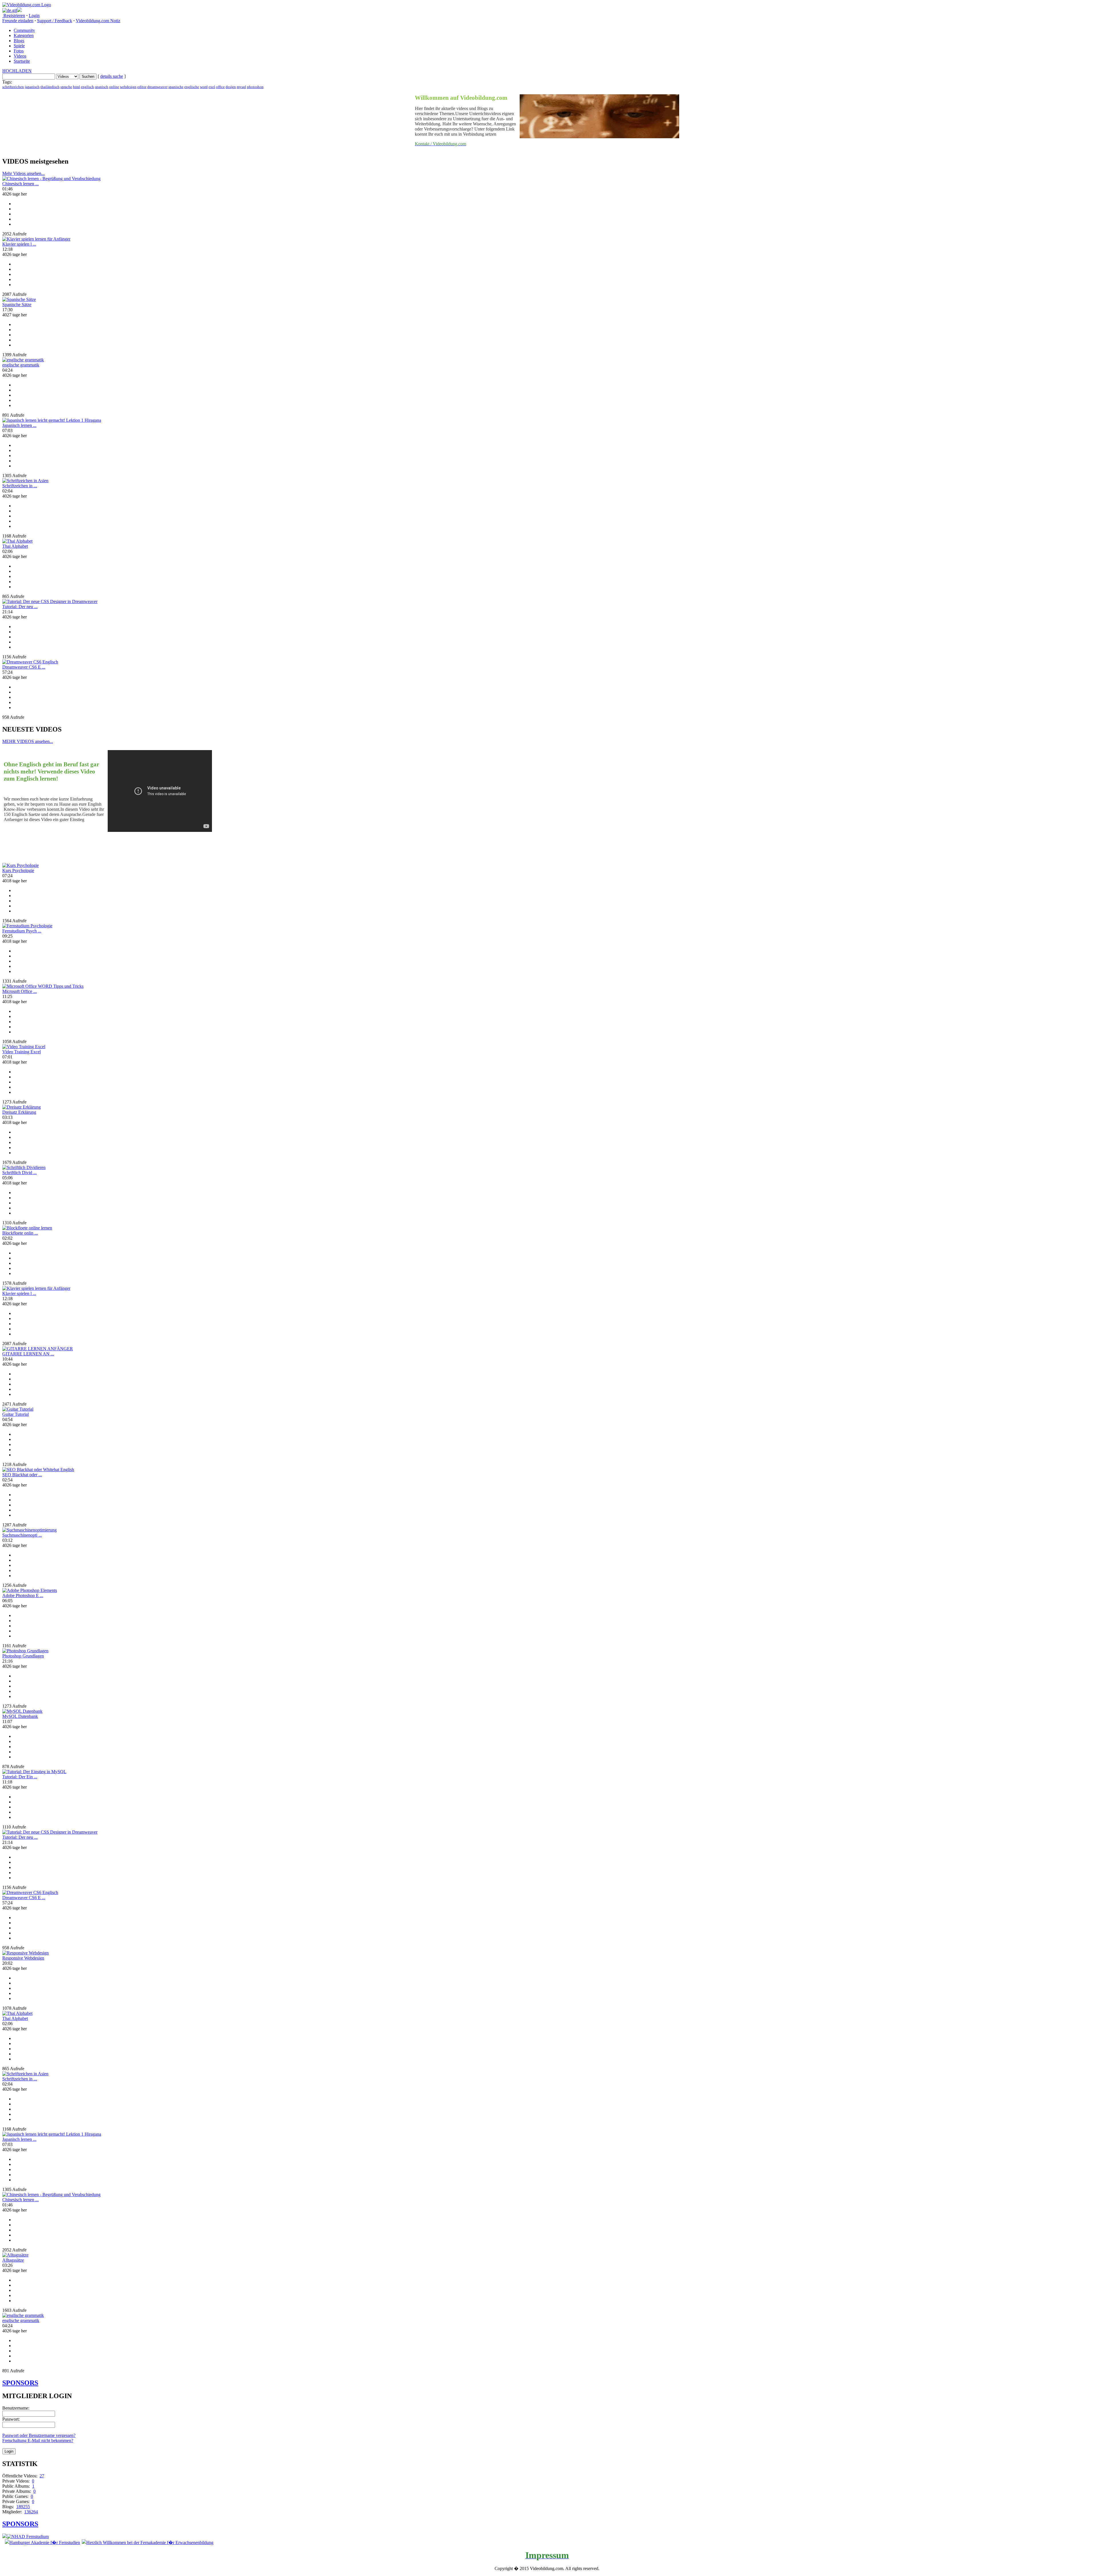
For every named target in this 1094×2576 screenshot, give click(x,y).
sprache (66, 87)
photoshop (255, 87)
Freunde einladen (18, 21)
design (231, 87)
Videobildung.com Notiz (98, 21)
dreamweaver (157, 87)
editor (142, 87)
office (220, 87)
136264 (31, 2512)
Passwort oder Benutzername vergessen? (39, 2435)
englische (192, 87)
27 (42, 2476)
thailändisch (50, 87)
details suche (112, 76)
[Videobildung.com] (27, 5)
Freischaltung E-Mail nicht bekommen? (38, 2440)
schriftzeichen (13, 87)
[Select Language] (547, 10)
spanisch (102, 87)
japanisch (32, 87)
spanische (176, 87)
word (204, 87)
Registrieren (14, 16)
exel (212, 87)
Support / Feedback (55, 21)
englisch (87, 87)
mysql (241, 87)
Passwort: (11, 2419)
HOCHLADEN (17, 71)
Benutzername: (16, 2408)
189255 (23, 2507)
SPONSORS (20, 2383)
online (114, 87)
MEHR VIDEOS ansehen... (28, 741)
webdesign (128, 87)
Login (34, 16)
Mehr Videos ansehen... (24, 173)
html (76, 87)
